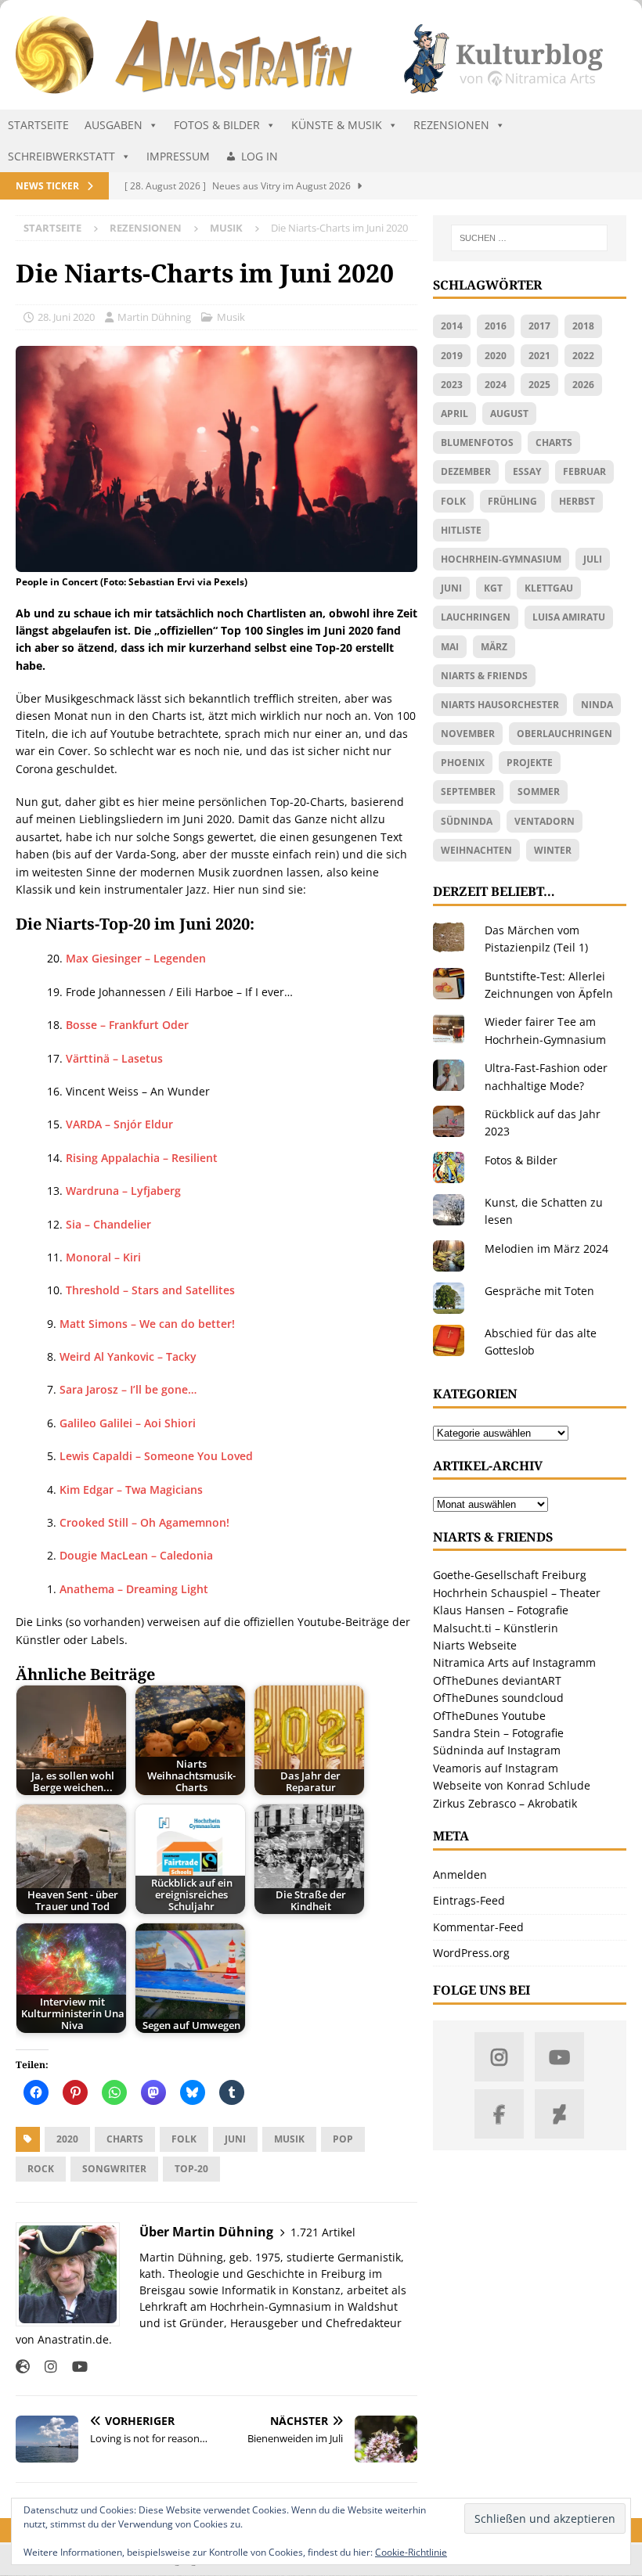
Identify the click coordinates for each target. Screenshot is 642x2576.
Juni (235, 2139)
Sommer (539, 792)
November (468, 734)
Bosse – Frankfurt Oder (127, 1025)
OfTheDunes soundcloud (498, 1698)
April (454, 414)
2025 (539, 385)
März (494, 647)
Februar (584, 471)
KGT (493, 588)
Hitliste (461, 530)
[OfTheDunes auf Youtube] (559, 2057)
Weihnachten (476, 850)
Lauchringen (476, 617)
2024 (496, 385)
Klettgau (549, 588)
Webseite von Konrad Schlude (512, 1785)
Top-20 (191, 2169)
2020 (67, 2139)
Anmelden (460, 1874)
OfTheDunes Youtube (489, 1716)
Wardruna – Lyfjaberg (123, 1191)
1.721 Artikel (323, 2232)
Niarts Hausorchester (500, 705)
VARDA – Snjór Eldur (119, 1124)
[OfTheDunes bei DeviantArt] (559, 2114)
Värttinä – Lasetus (114, 1058)
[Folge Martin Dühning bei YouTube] (74, 2367)
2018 (583, 326)
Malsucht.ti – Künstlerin (496, 1628)
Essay (527, 471)
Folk (184, 2139)
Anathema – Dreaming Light (134, 1589)
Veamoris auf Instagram (496, 1768)
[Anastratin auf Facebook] (499, 2114)
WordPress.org (471, 1953)
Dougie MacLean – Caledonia (136, 1555)
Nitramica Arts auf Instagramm (514, 1662)
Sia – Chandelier (108, 1224)
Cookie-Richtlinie (411, 2552)
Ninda (597, 705)
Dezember (466, 471)
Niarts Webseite (475, 1645)
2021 (539, 356)
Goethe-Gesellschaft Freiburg (510, 1575)
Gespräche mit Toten (539, 1291)
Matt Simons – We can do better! (147, 1324)
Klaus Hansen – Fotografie (501, 1610)
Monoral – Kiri (103, 1257)
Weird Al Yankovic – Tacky (128, 1356)
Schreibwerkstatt (61, 156)
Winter (553, 850)
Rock (41, 2169)
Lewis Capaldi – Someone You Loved (156, 1456)
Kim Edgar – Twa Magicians (131, 1489)
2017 (539, 326)
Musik (231, 317)
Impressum (178, 156)
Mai (450, 647)
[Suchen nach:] (529, 238)
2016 (496, 326)
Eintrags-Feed (469, 1900)
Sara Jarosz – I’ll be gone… (128, 1389)
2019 (452, 356)
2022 (583, 356)
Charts (125, 2139)
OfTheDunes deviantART (497, 1680)
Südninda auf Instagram (497, 1750)
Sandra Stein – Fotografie (498, 1733)
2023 (452, 385)
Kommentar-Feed (478, 1927)
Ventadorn (545, 821)
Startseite (38, 125)
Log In (260, 156)
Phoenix (463, 763)
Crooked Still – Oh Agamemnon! (144, 1522)
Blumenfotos (477, 443)
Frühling (512, 501)
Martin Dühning (154, 317)
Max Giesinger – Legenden (136, 958)
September (468, 792)
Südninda (467, 821)
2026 (583, 385)
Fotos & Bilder (217, 125)
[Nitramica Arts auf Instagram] (499, 2057)
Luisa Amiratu (569, 617)
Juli (593, 559)
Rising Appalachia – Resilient (142, 1158)
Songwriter (114, 2169)
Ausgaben (114, 125)
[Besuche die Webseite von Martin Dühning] (23, 2367)
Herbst (577, 501)
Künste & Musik (337, 125)
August (509, 414)
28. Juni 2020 (66, 317)
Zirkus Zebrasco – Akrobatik (505, 1803)
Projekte (530, 763)
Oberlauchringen (564, 734)
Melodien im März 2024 (546, 1248)
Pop (343, 2139)
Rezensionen (451, 125)
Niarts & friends (484, 676)
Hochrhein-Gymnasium (501, 559)
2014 (452, 326)
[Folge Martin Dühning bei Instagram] (45, 2367)
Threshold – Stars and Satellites (150, 1290)
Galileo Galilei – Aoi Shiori (128, 1423)
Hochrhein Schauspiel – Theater (517, 1593)
